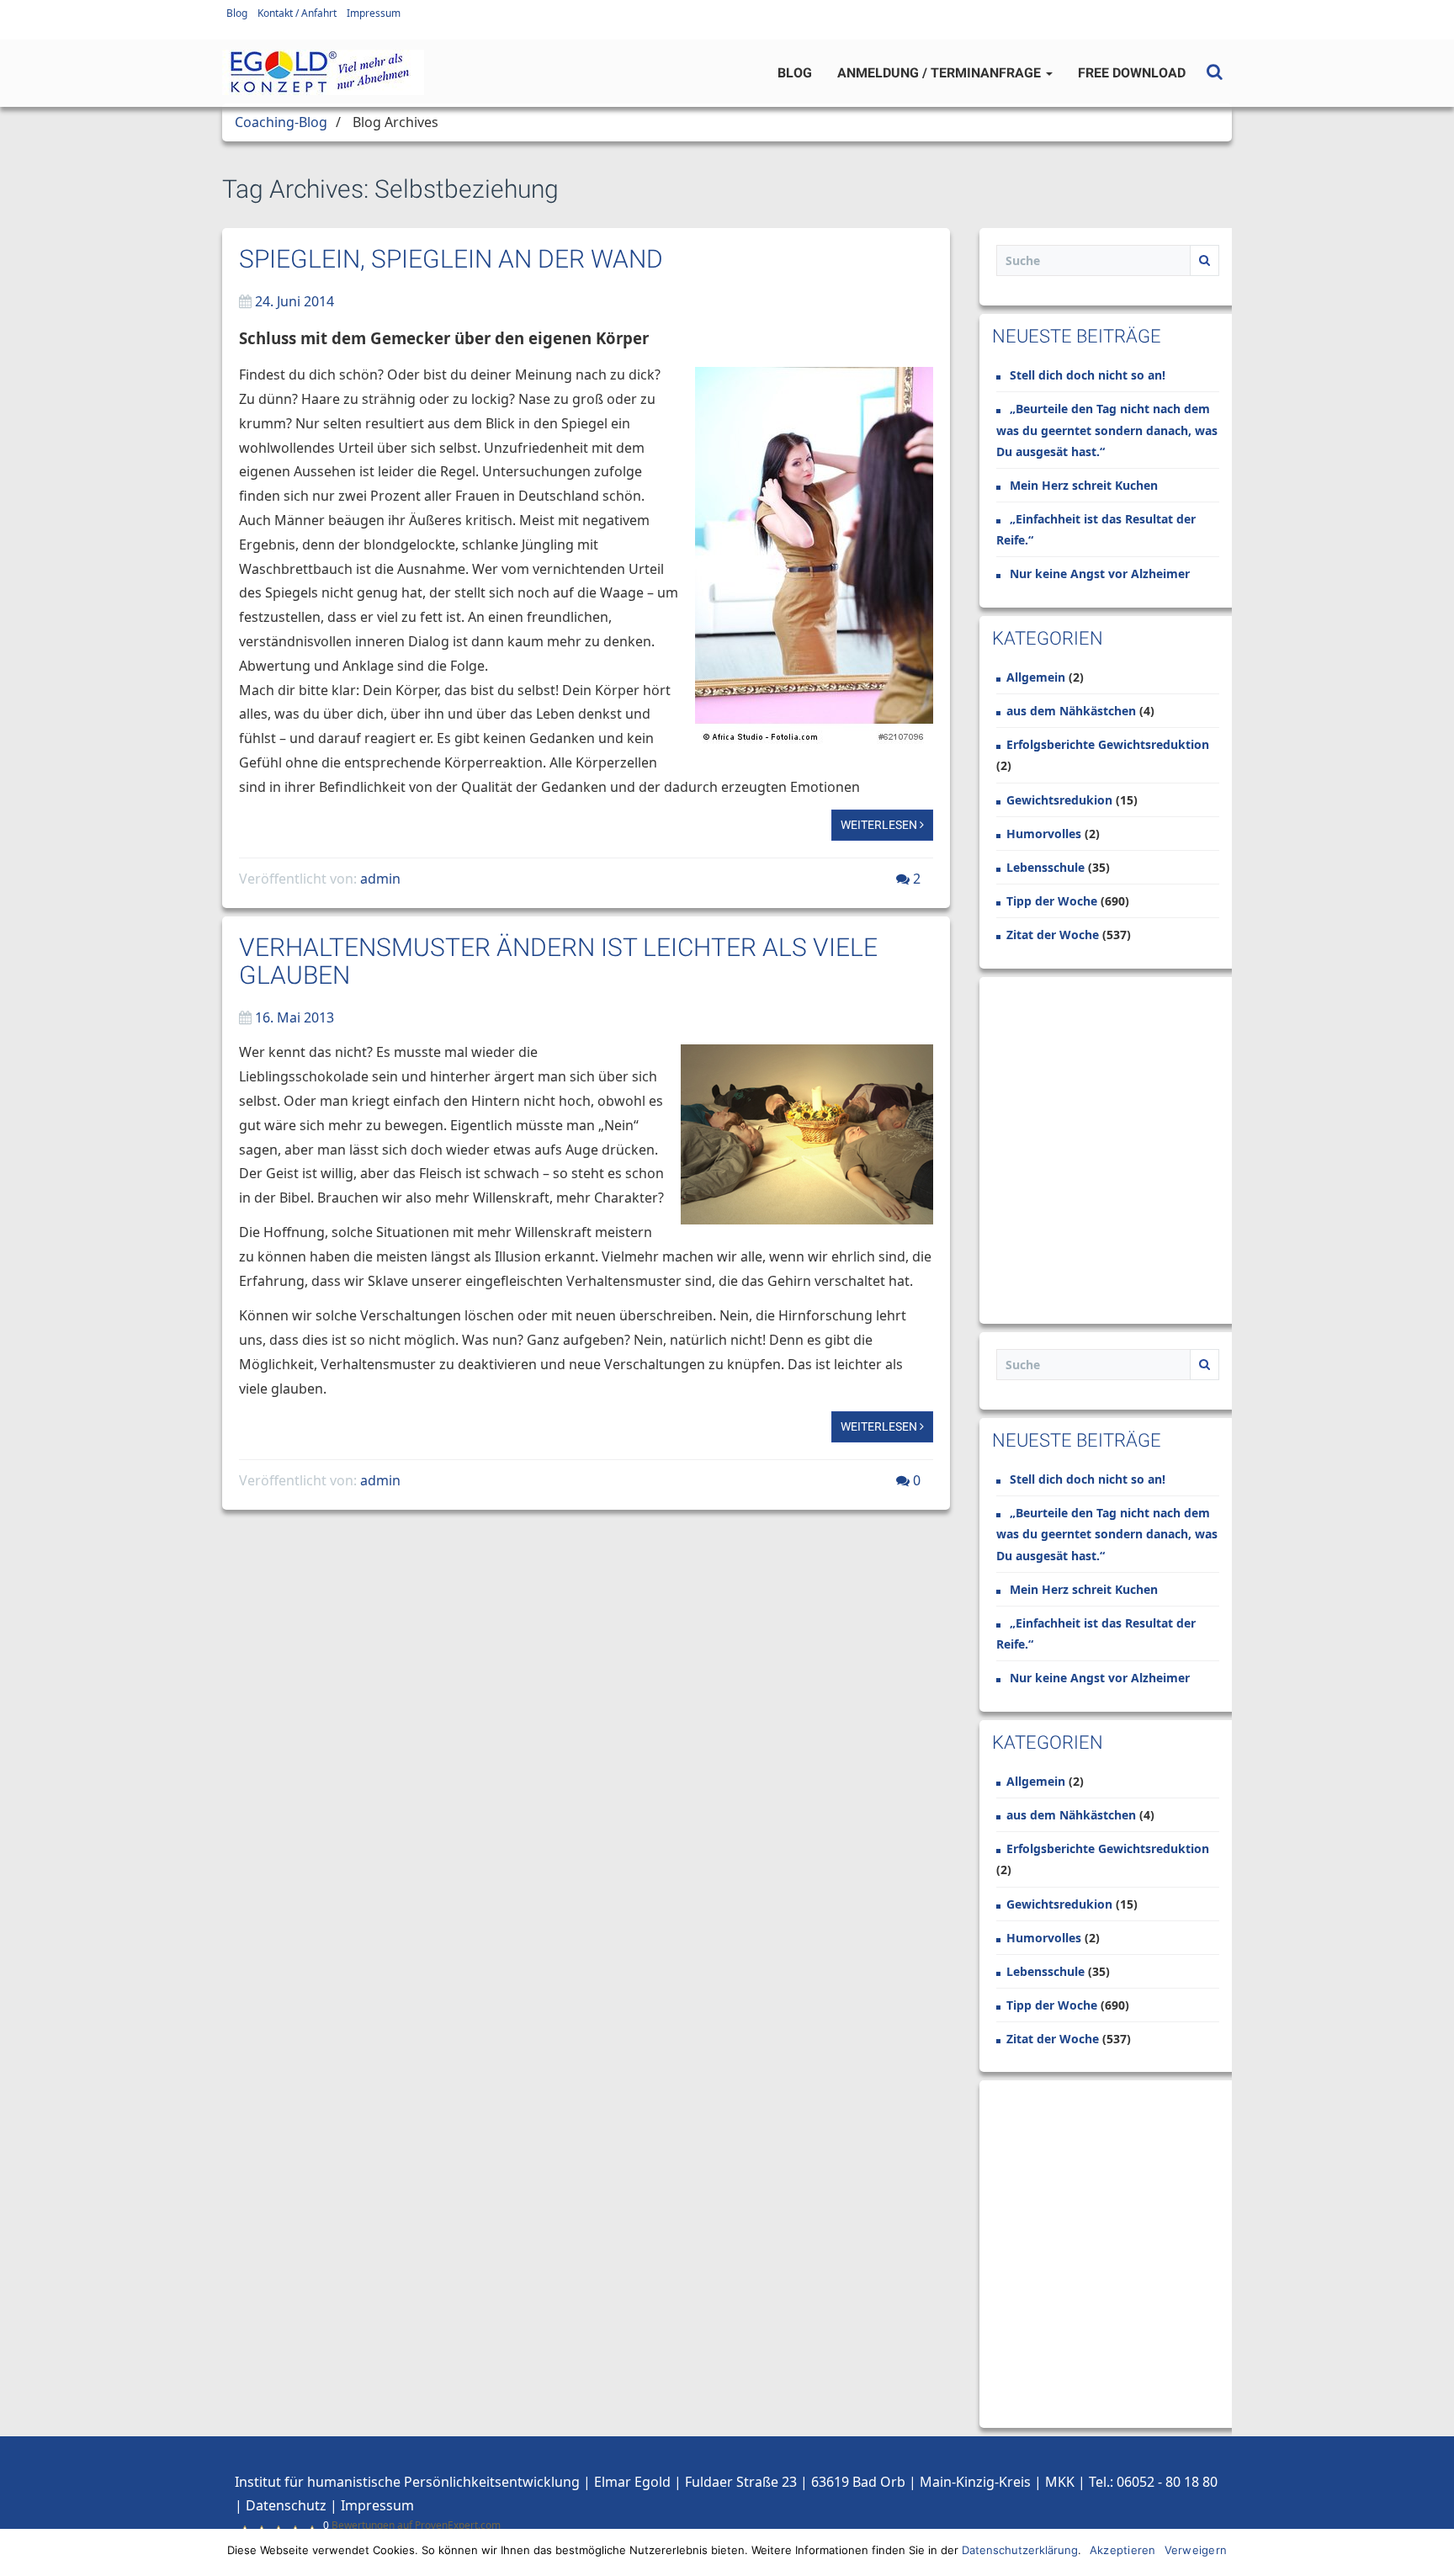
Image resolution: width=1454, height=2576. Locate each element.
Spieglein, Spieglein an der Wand (451, 259)
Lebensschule (1045, 867)
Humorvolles (1044, 834)
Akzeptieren (1123, 2550)
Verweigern (1196, 2550)
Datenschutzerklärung (1020, 2550)
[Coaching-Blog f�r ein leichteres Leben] (323, 72)
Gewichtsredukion (1059, 800)
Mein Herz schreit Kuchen (1084, 485)
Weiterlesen (880, 825)
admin (380, 879)
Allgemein (1036, 677)
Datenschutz (286, 2505)
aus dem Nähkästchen (1071, 711)
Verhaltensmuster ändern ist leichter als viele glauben (558, 961)
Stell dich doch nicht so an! (1088, 375)
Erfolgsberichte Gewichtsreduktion (1108, 744)
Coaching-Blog (281, 122)
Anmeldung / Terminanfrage (941, 73)
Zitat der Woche (1053, 935)
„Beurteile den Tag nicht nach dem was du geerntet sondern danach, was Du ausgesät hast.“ (1107, 430)
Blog (237, 13)
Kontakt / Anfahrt (297, 13)
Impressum (374, 13)
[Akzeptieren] (1433, 2552)
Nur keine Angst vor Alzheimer (1100, 574)
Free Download (1132, 73)
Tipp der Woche (1052, 901)
